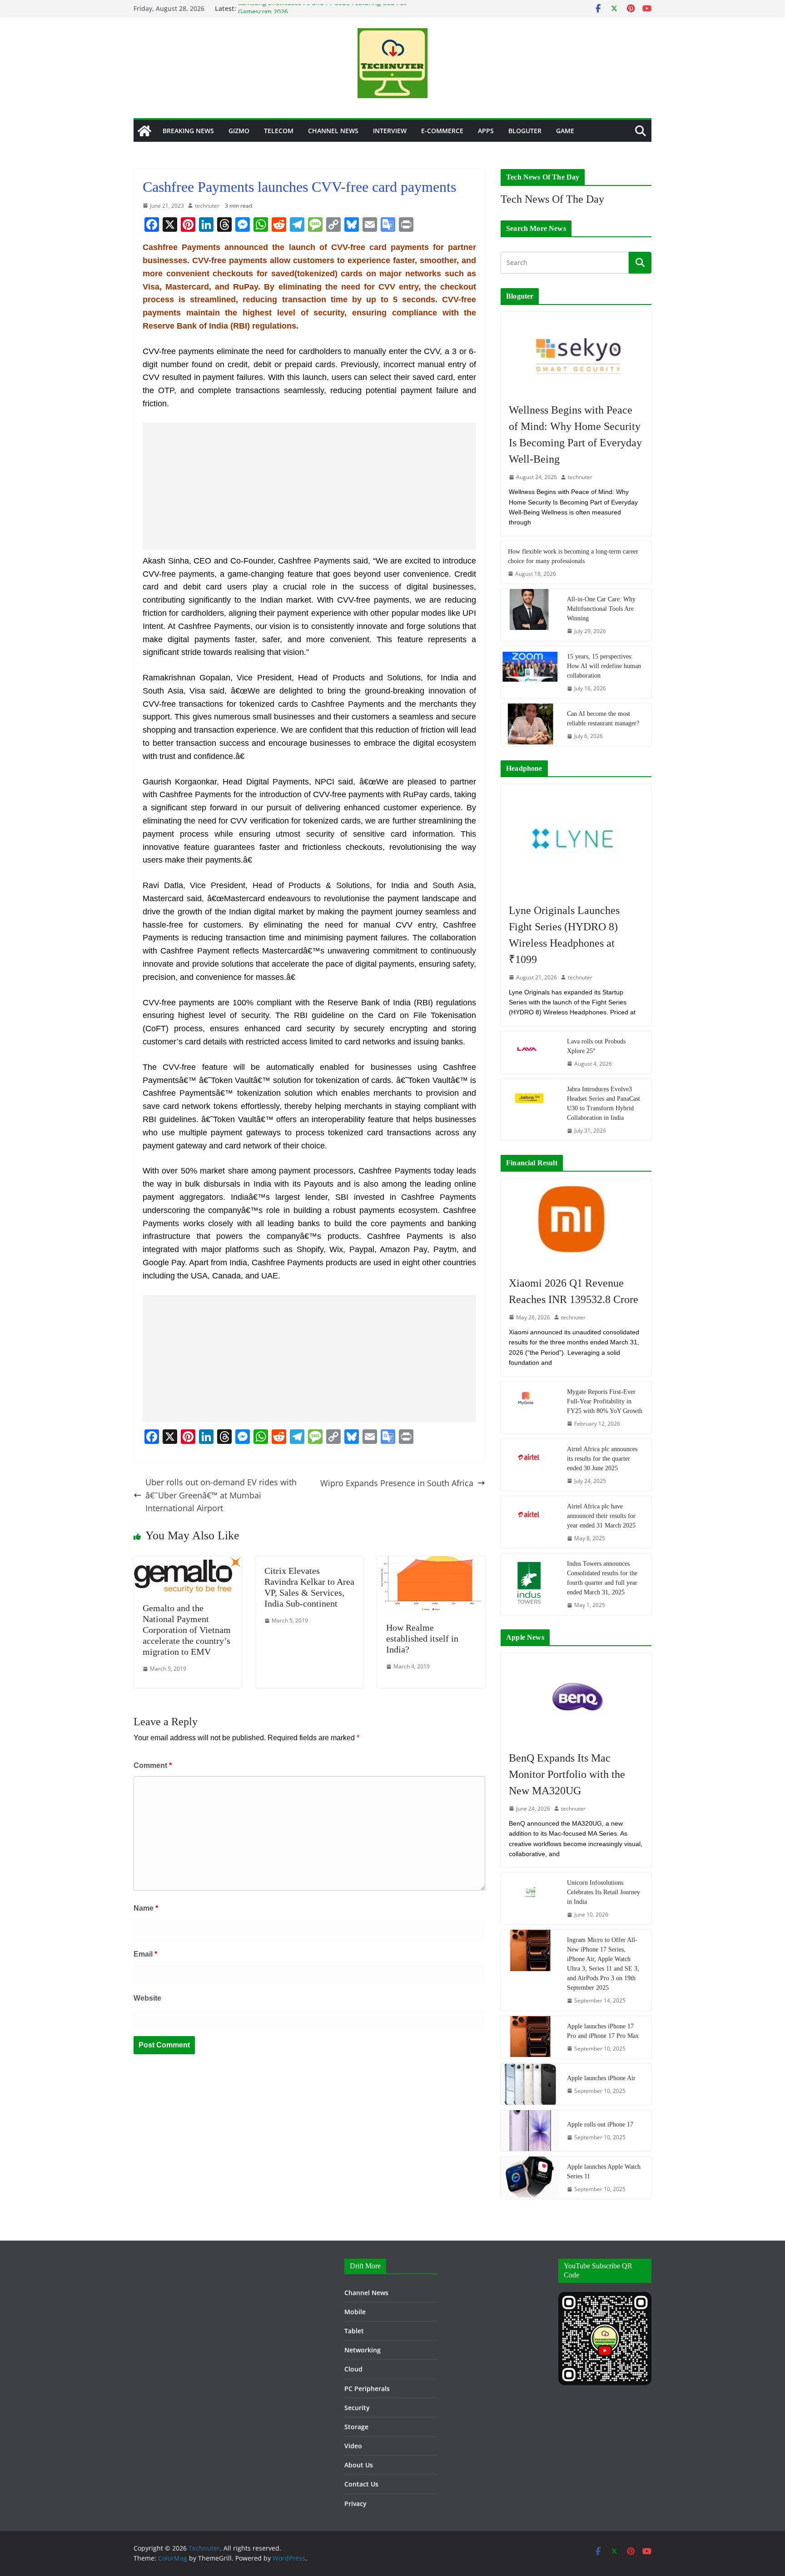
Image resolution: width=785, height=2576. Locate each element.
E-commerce (442, 131)
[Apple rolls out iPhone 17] (530, 2131)
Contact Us (361, 2484)
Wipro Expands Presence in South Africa (397, 1483)
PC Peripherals (367, 2389)
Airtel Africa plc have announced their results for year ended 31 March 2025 (601, 1516)
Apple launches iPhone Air (601, 2078)
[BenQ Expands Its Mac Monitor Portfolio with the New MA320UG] (576, 1697)
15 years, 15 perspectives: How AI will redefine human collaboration (604, 666)
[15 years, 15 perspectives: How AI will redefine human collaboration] (530, 672)
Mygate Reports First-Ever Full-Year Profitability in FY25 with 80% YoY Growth (605, 1401)
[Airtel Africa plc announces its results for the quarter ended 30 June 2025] (530, 1465)
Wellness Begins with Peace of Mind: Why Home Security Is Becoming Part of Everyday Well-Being (575, 434)
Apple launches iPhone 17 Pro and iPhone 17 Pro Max (603, 2031)
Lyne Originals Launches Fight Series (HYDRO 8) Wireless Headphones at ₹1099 (564, 935)
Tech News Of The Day (552, 199)
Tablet (354, 2331)
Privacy (355, 2504)
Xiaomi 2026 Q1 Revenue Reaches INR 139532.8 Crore (574, 1291)
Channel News (333, 131)
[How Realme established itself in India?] (431, 1563)
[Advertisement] (309, 486)
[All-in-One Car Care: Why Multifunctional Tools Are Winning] (530, 615)
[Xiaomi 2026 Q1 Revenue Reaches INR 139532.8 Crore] (576, 1223)
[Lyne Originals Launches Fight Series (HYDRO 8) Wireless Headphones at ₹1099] (576, 839)
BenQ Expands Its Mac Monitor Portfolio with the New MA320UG (567, 1774)
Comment (153, 1765)
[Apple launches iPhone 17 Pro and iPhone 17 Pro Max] (530, 2037)
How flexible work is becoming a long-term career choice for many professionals (573, 556)
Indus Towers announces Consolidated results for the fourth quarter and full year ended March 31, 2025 (602, 1578)
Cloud (353, 2369)
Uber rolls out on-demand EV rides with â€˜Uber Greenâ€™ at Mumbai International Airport (221, 1495)
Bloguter (525, 131)
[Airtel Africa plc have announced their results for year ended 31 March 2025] (530, 1522)
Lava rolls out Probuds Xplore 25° (596, 1046)
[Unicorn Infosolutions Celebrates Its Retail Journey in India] (530, 1898)
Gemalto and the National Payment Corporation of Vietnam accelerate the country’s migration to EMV (187, 1630)
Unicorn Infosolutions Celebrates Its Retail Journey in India (604, 1892)
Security (357, 2408)
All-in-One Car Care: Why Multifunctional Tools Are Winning (601, 609)
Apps (486, 131)
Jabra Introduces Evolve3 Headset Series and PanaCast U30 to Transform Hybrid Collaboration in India (604, 1103)
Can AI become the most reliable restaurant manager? (603, 719)
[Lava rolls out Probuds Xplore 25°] (530, 1052)
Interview (390, 131)
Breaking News (188, 131)
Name (146, 1908)
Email (145, 1954)
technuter (207, 206)
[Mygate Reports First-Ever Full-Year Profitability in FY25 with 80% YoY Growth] (530, 1408)
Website (147, 1998)
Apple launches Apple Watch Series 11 (604, 2172)
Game (565, 131)
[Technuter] (144, 131)
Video (353, 2446)
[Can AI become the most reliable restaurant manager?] (530, 725)
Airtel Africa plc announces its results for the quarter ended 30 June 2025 (602, 1459)
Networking (363, 2350)
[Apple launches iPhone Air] (530, 2084)
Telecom (279, 131)
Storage (356, 2427)
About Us (359, 2465)
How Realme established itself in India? (422, 1638)
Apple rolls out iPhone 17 (600, 2124)
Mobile (355, 2312)
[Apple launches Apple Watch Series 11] (530, 2178)
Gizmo (239, 131)
